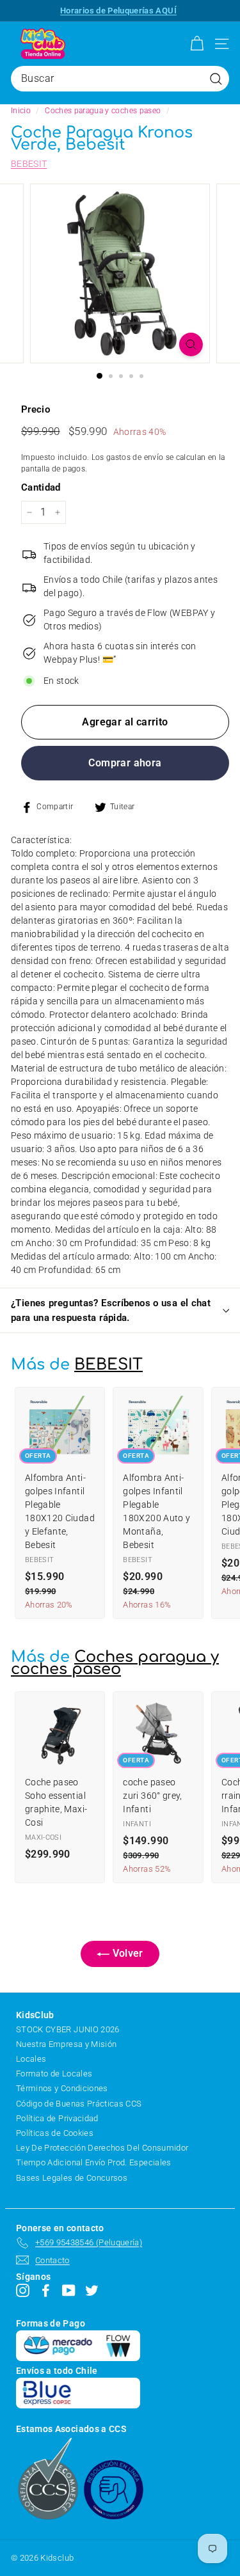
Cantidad (41, 487)
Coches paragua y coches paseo (103, 111)
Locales (31, 2059)
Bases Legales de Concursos (72, 2178)
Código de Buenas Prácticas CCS (79, 2104)
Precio (36, 409)
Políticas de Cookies (55, 2133)
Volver (126, 1953)
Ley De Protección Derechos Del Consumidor (102, 2148)
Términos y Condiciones (62, 2088)
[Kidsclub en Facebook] (46, 2290)
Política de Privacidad (57, 2118)
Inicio (21, 111)
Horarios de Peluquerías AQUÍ (118, 11)
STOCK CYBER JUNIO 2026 (68, 2029)
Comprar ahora (125, 763)
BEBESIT (29, 164)
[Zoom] (191, 344)
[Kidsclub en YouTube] (69, 2290)
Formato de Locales (54, 2074)
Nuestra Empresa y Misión (66, 2044)
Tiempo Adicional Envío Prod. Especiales (94, 2162)
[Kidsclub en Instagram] (23, 2290)
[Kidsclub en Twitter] (92, 2290)
